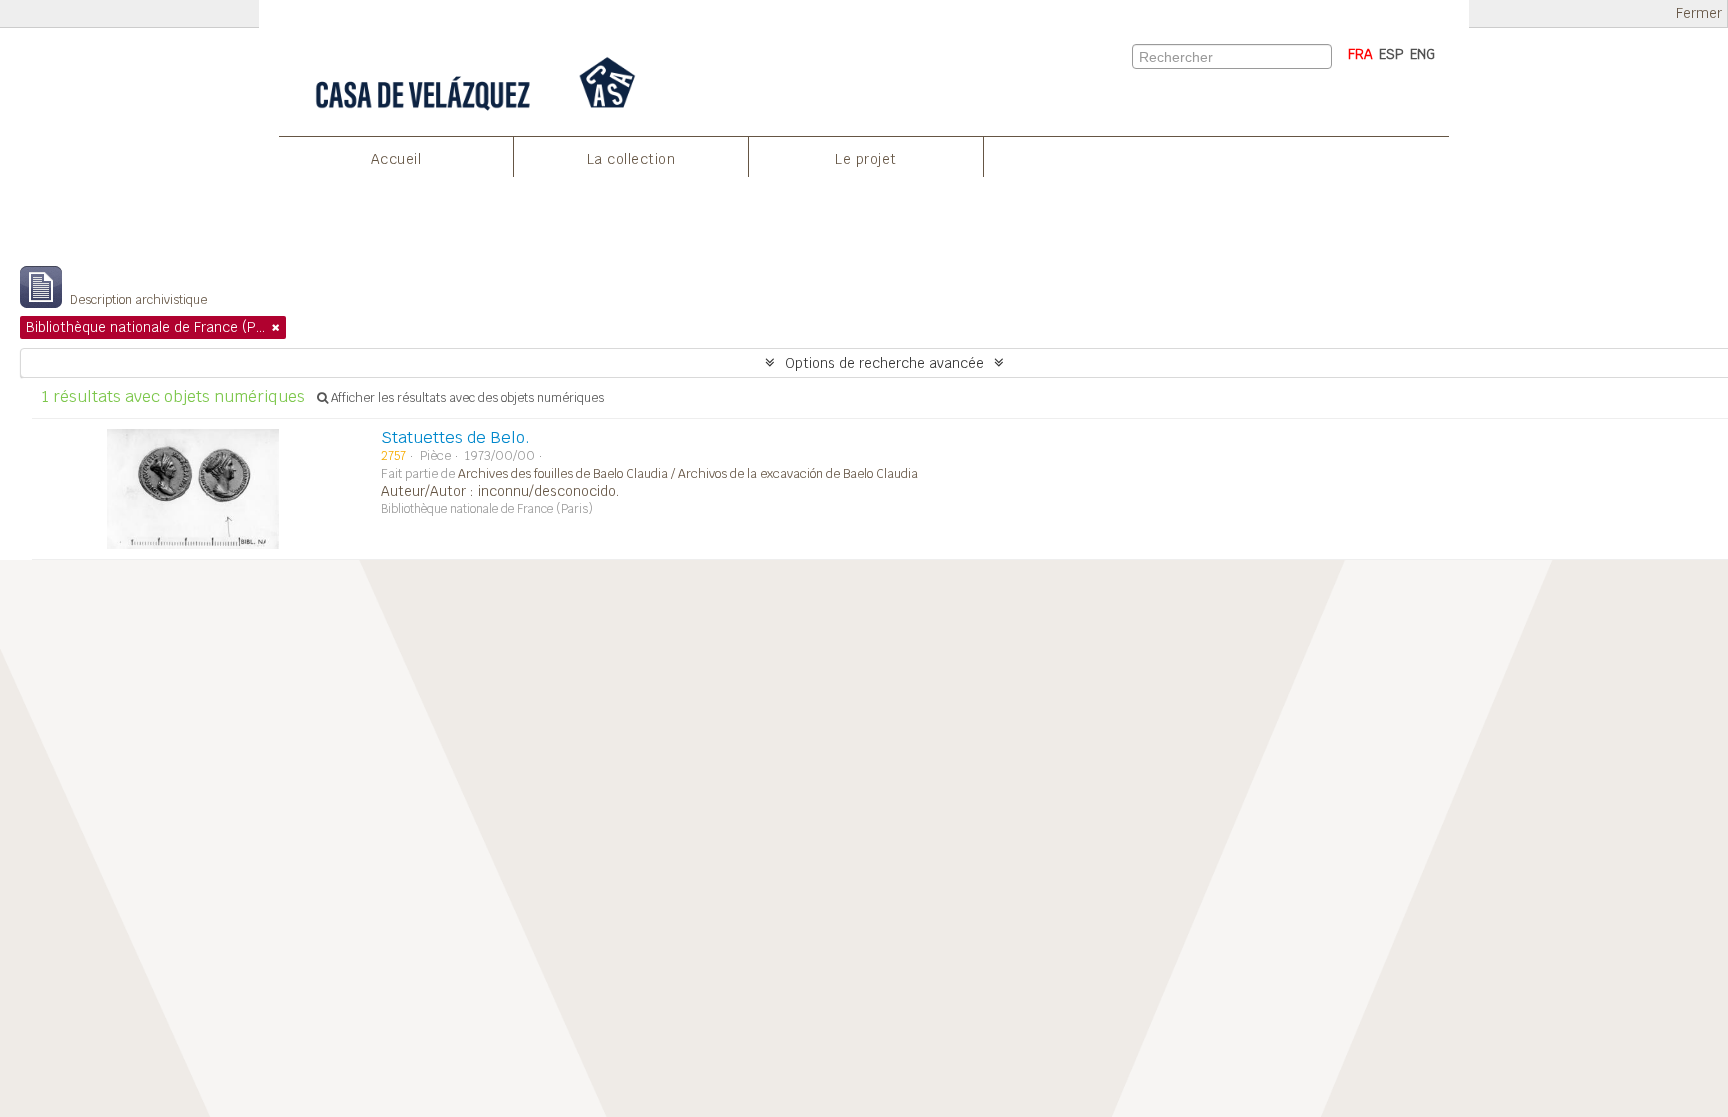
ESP (1391, 54)
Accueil (396, 159)
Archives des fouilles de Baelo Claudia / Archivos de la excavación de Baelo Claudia (688, 474)
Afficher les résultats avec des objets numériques (466, 398)
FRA (1360, 54)
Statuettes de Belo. (455, 437)
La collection (631, 159)
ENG (1422, 54)
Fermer (1699, 13)
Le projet (866, 159)
